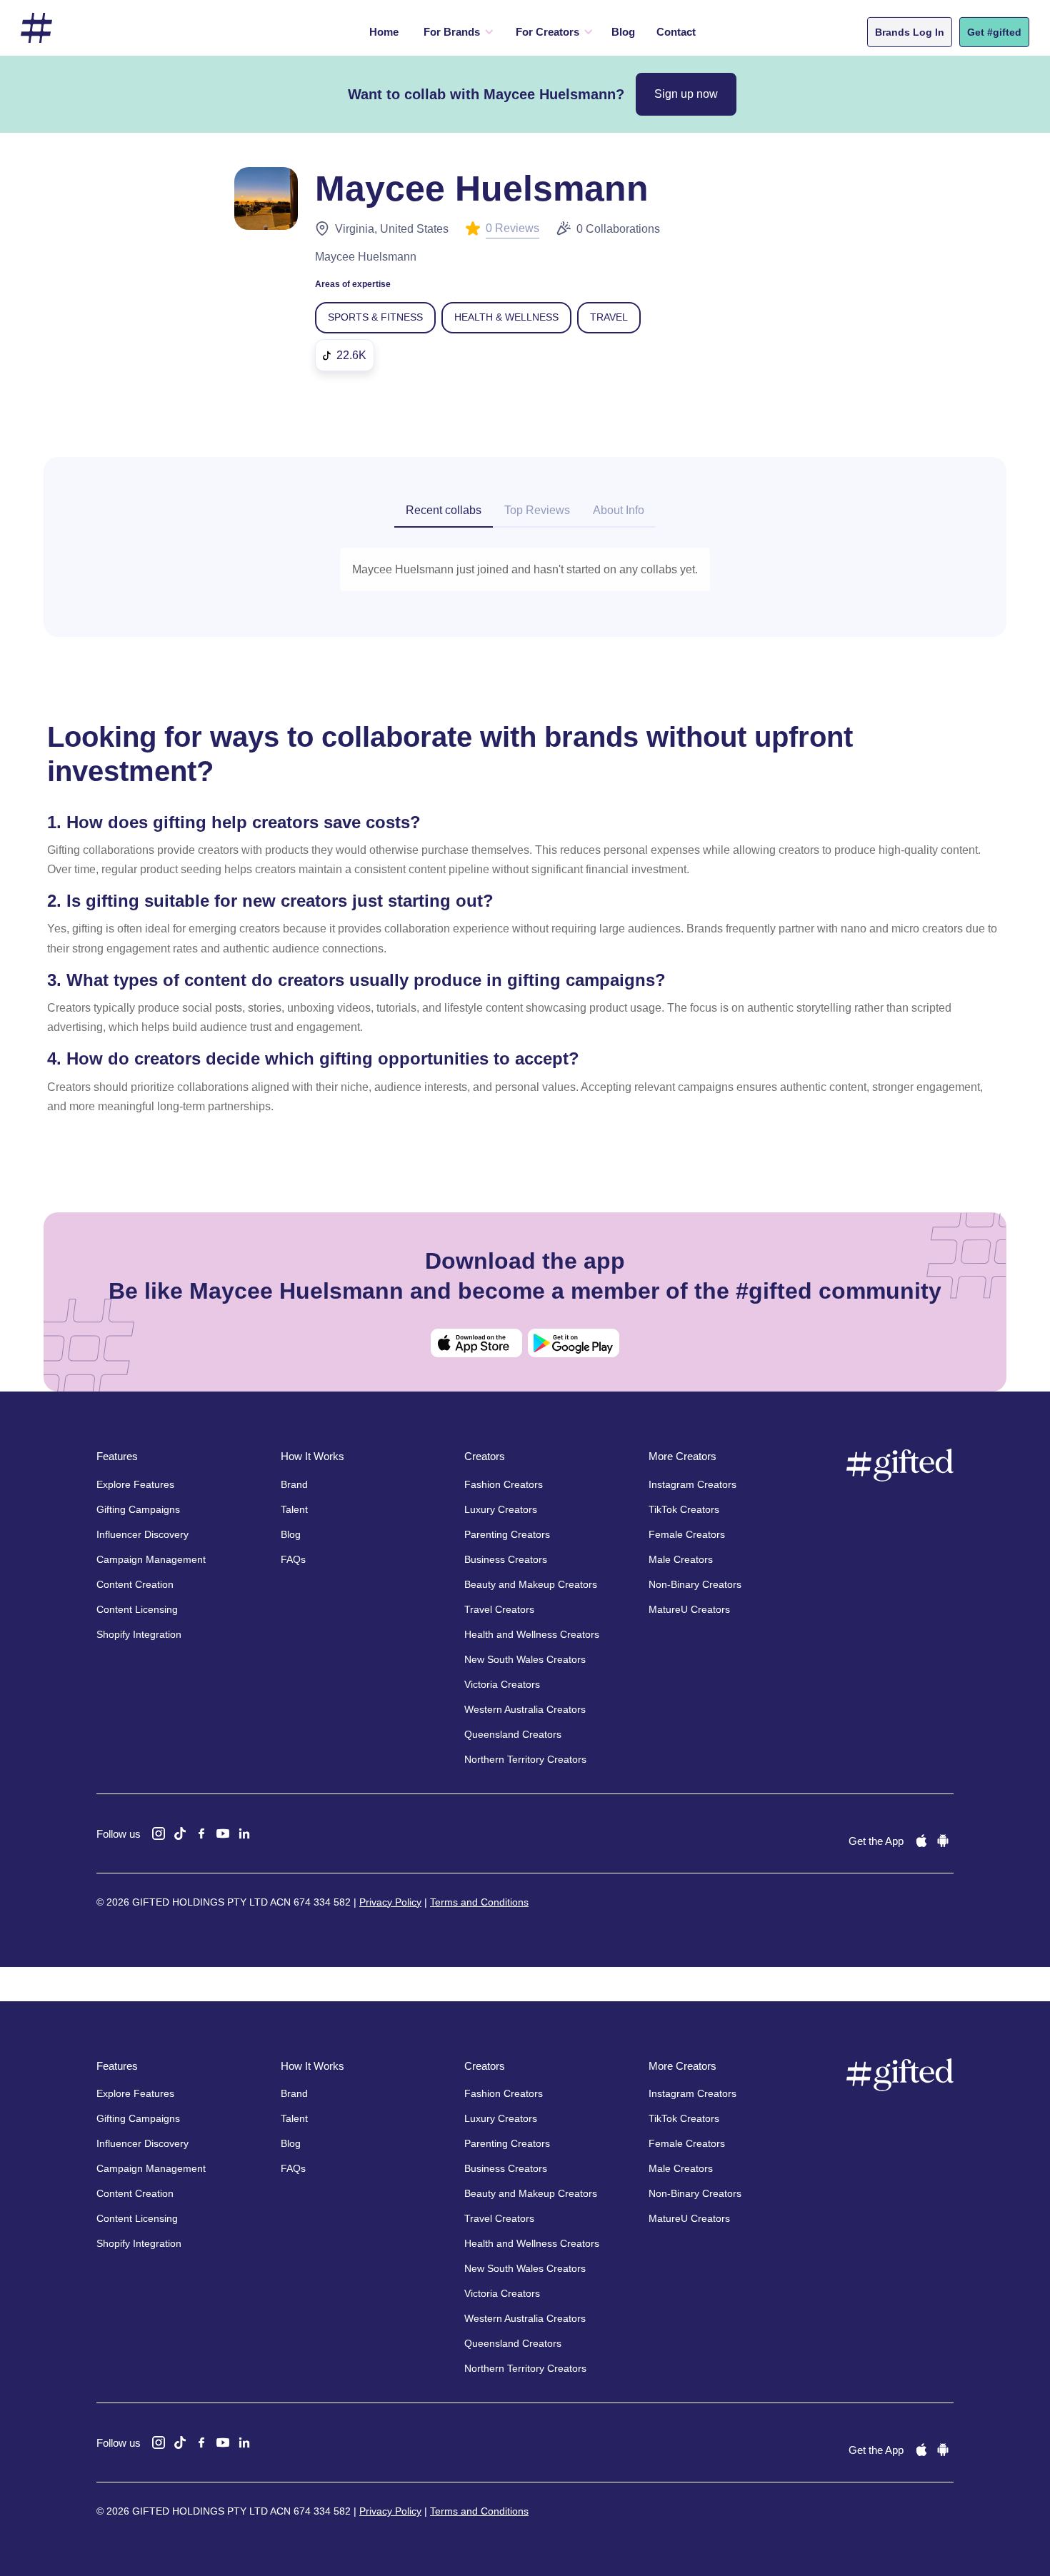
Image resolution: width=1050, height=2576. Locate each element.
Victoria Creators (502, 1684)
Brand (294, 1484)
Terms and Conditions (479, 1902)
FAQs (293, 1559)
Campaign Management (151, 1559)
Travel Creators (499, 1609)
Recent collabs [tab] (444, 510)
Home (384, 32)
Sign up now (686, 94)
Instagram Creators (692, 1484)
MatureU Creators (689, 1609)
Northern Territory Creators (525, 1759)
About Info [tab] (619, 510)
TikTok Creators (684, 1509)
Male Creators (681, 1559)
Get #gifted (994, 32)
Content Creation (135, 1584)
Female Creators (687, 1534)
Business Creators (506, 1559)
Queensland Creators (513, 1734)
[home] (36, 28)
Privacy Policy (390, 1902)
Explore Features (135, 1484)
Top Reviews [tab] (537, 510)
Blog (623, 32)
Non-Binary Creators (695, 1584)
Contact (676, 32)
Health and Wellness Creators (532, 1634)
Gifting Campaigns (138, 1509)
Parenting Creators (507, 1534)
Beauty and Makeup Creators (531, 1584)
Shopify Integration (139, 1634)
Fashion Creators (504, 1484)
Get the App (876, 1841)
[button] (455, 32)
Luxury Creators (501, 1509)
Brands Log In (910, 32)
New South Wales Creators (525, 1659)
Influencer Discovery (142, 1534)
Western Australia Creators (525, 1709)
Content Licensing (137, 1609)
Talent (294, 1509)
